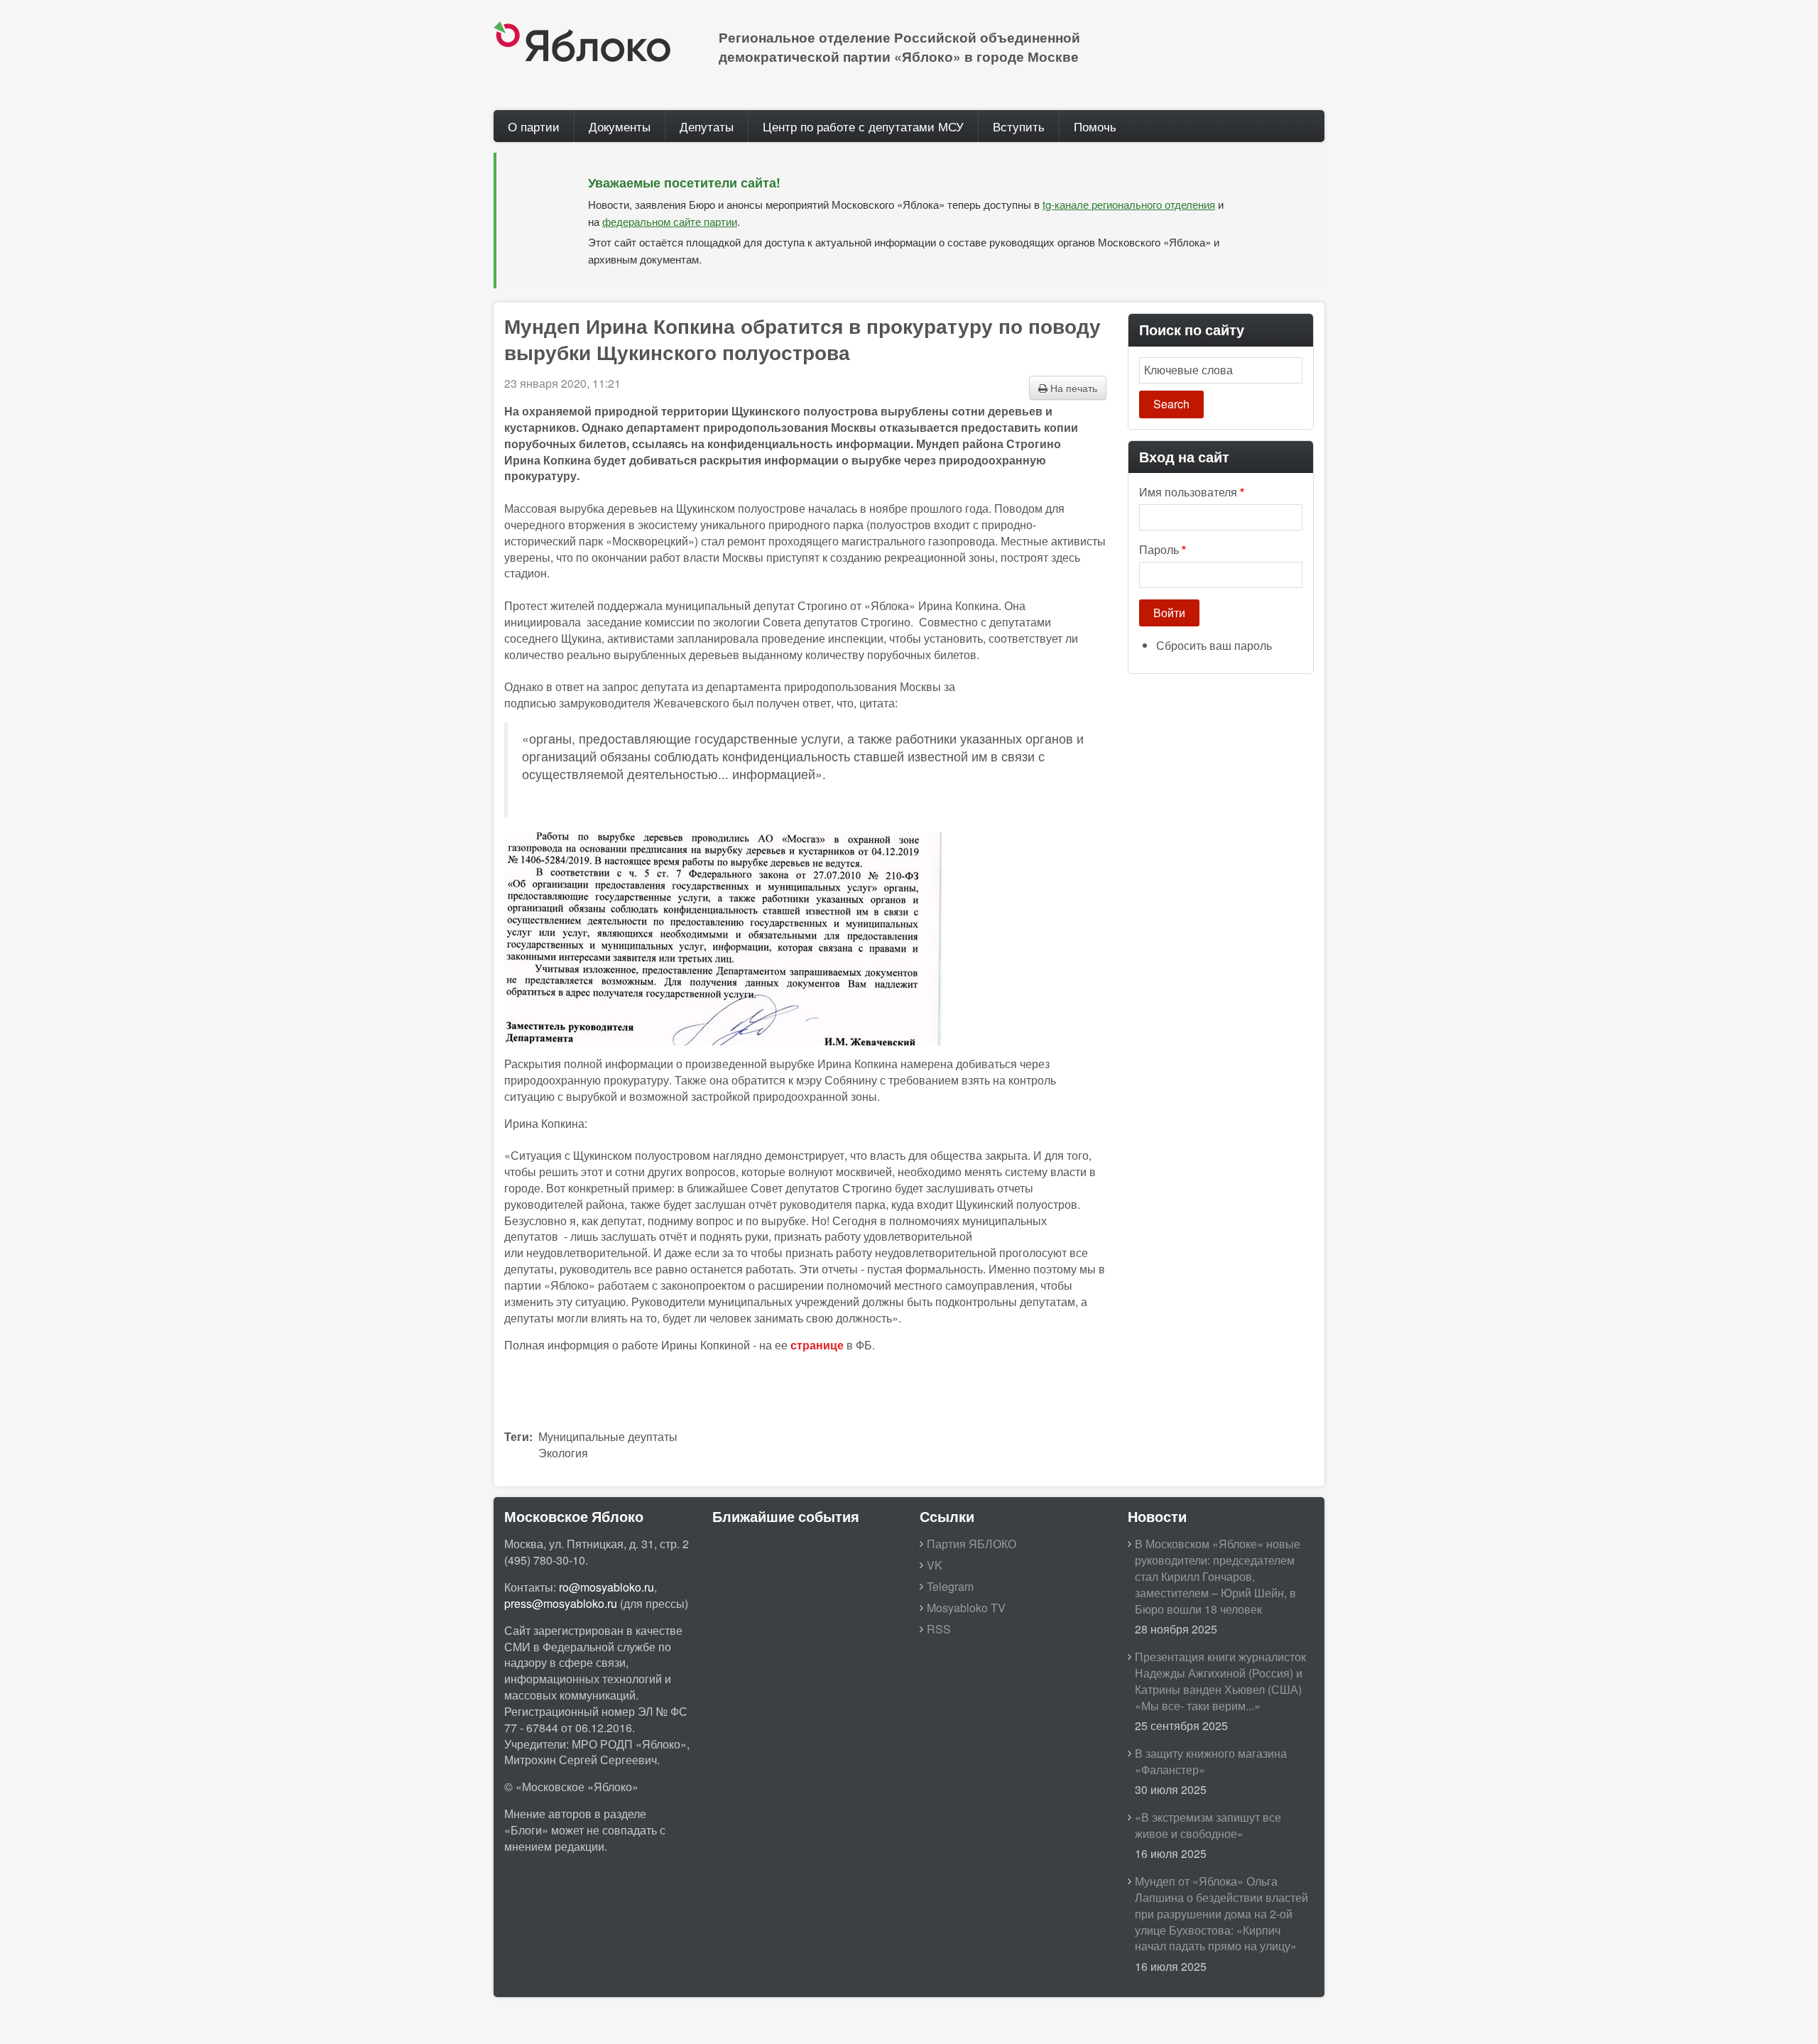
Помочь (1095, 126)
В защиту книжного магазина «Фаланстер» (1211, 1761)
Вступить (1019, 126)
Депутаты (707, 126)
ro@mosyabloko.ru (606, 1587)
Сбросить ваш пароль (1214, 645)
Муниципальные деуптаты (608, 1436)
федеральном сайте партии (670, 221)
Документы (620, 126)
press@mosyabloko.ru (561, 1603)
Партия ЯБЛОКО (971, 1544)
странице (817, 1345)
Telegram (950, 1586)
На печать (1072, 388)
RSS (939, 1629)
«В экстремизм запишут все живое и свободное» (1208, 1825)
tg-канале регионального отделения (1129, 204)
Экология (563, 1453)
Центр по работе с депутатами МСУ (863, 126)
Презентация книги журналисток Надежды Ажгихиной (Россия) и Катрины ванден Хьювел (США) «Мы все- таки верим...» (1220, 1681)
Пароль (1159, 550)
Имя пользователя (1188, 492)
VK (935, 1565)
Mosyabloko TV (966, 1608)
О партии (534, 126)
